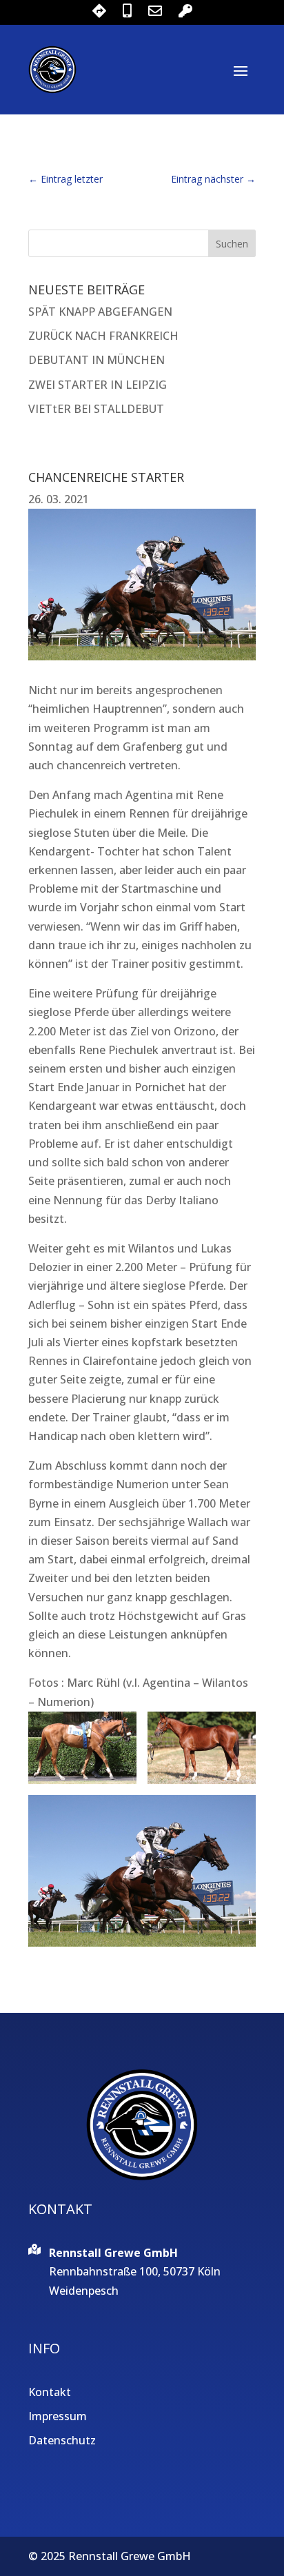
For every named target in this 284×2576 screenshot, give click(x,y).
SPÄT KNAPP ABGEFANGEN (100, 312)
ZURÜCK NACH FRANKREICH (103, 336)
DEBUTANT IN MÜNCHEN (97, 360)
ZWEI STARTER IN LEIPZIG (98, 385)
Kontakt (50, 2392)
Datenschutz (62, 2440)
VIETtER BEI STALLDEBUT (96, 409)
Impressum (58, 2416)
